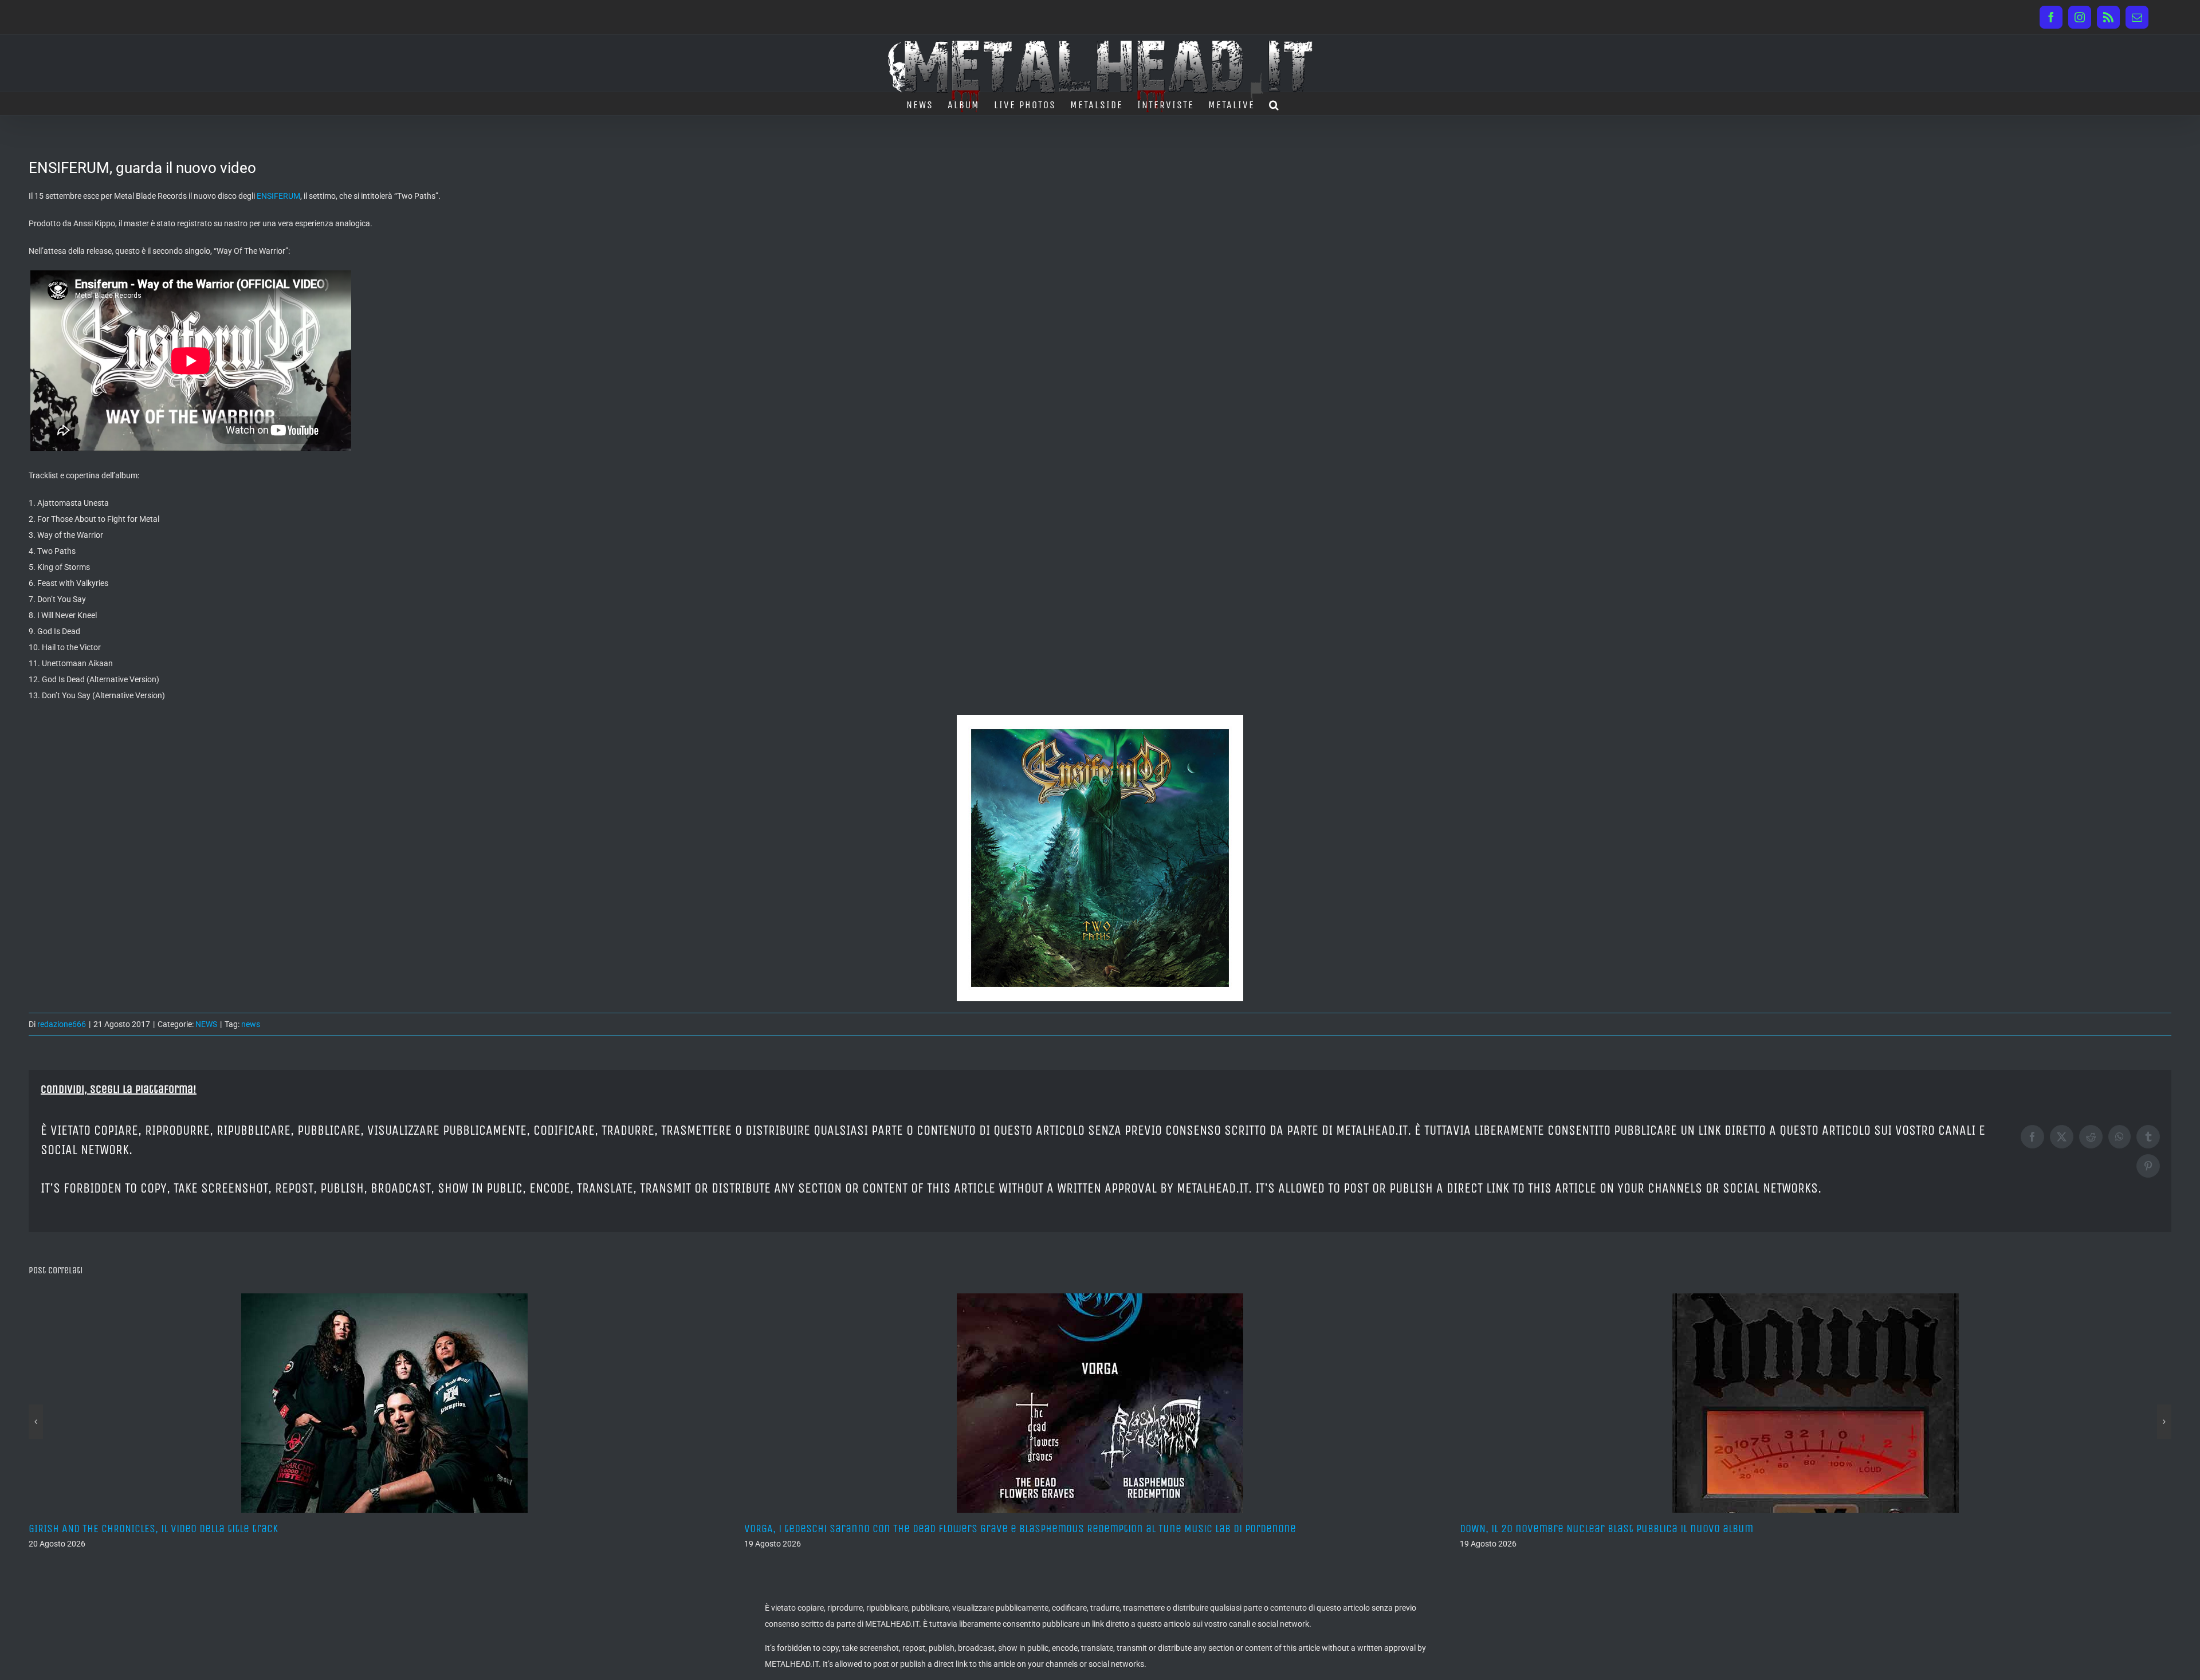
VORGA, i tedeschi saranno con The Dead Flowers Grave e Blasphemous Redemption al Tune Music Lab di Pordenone (305, 1528)
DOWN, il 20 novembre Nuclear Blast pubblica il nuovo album (891, 1528)
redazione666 (62, 1024)
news (251, 1024)
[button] (1274, 104)
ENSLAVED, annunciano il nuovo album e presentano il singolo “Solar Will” (1638, 1528)
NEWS (206, 1024)
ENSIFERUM (278, 196)
